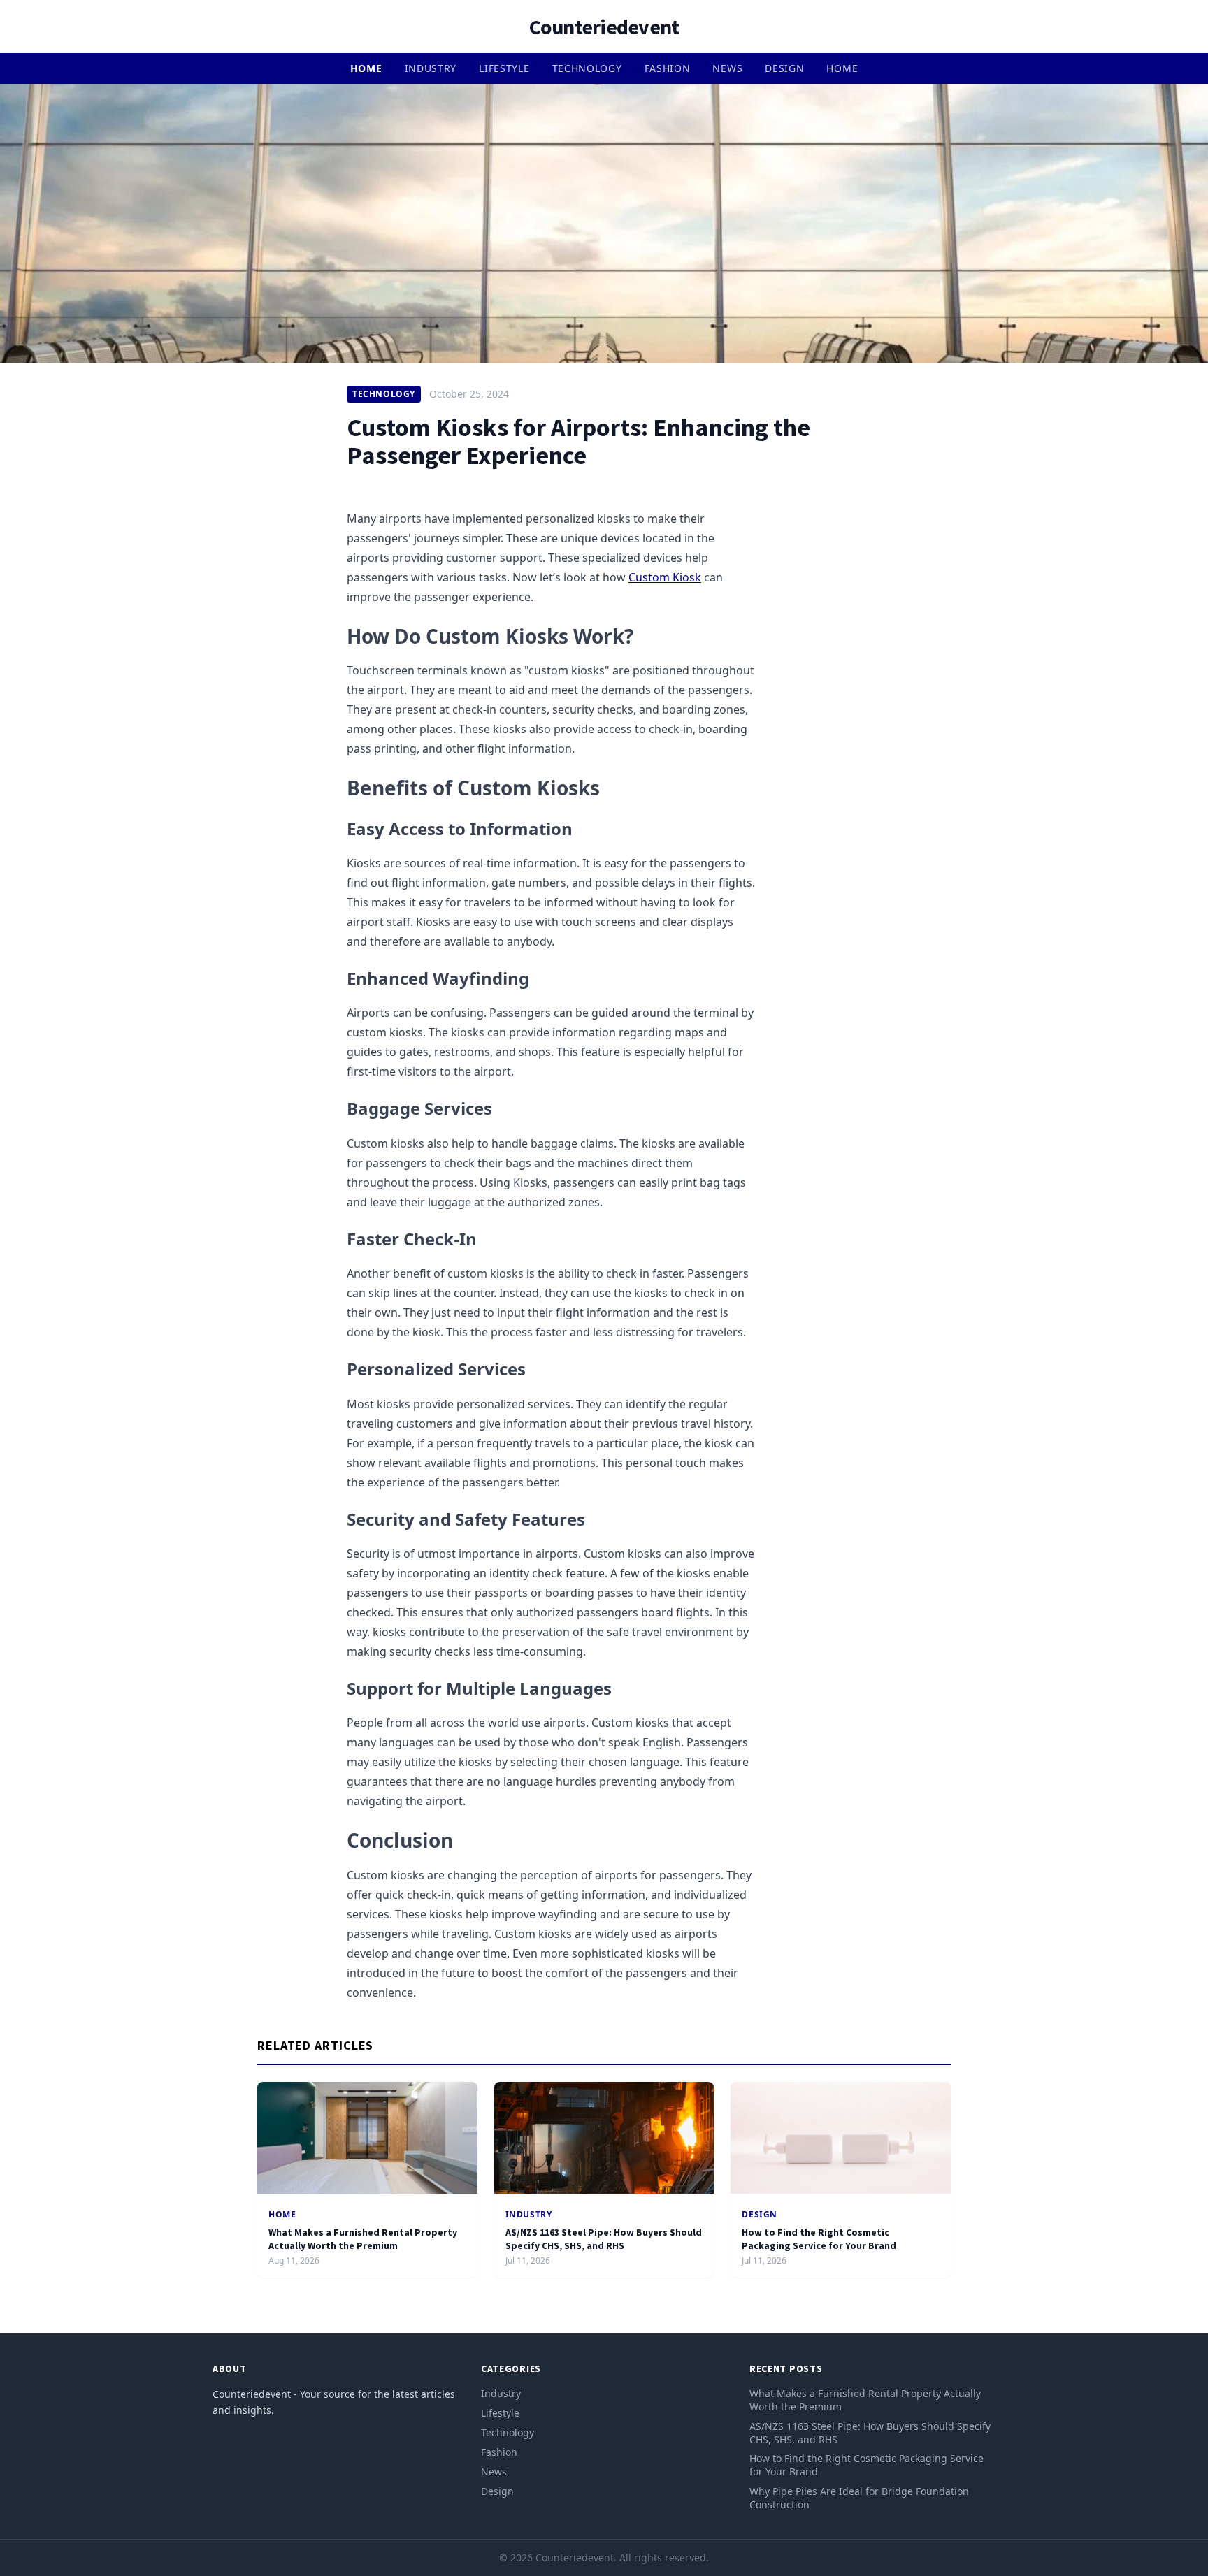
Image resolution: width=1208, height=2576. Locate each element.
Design (784, 68)
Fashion (668, 68)
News (727, 68)
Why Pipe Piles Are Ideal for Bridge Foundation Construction (859, 2498)
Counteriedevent (604, 27)
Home (366, 68)
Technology (587, 68)
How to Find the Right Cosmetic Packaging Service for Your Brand (819, 2239)
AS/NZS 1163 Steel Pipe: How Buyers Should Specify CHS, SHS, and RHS (604, 2239)
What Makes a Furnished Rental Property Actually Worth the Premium (363, 2239)
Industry (431, 68)
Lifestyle (504, 68)
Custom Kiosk (665, 577)
